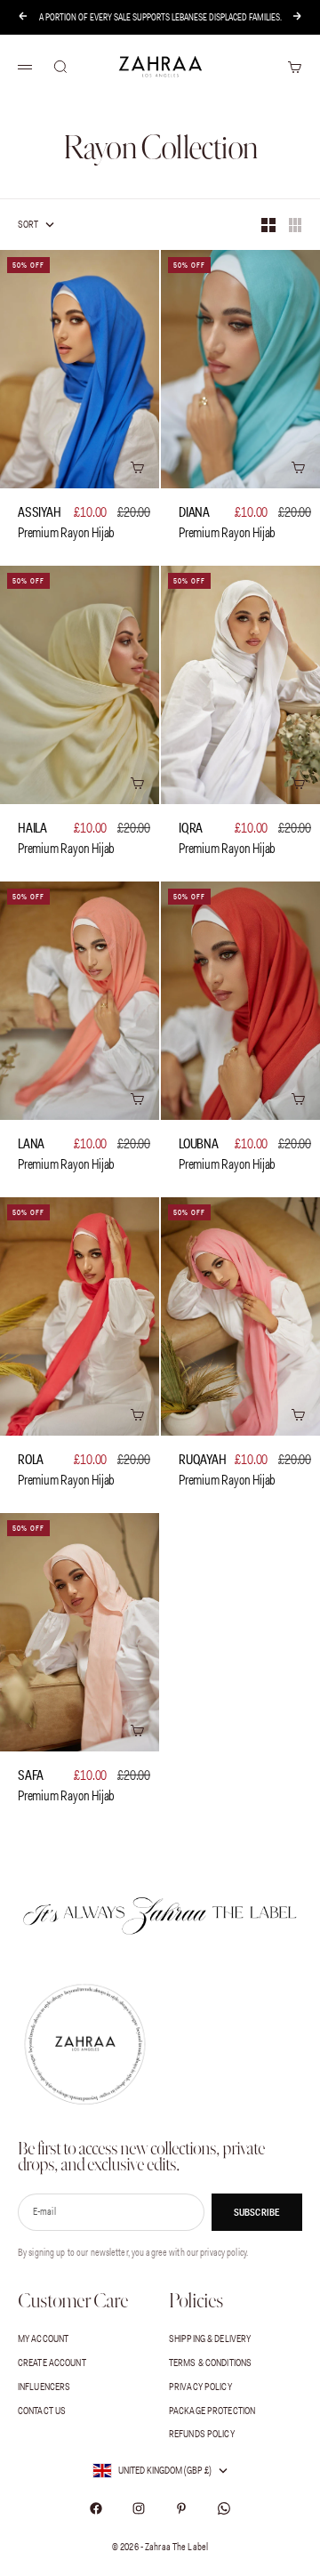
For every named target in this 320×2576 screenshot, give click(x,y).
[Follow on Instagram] (139, 2508)
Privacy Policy (200, 2387)
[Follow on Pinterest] (181, 2508)
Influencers (44, 2387)
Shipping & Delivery (210, 2339)
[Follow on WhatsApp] (224, 2508)
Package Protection (212, 2411)
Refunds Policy (202, 2434)
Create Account (52, 2363)
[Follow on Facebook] (96, 2508)
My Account (43, 2339)
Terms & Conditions (210, 2363)
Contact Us (42, 2411)
